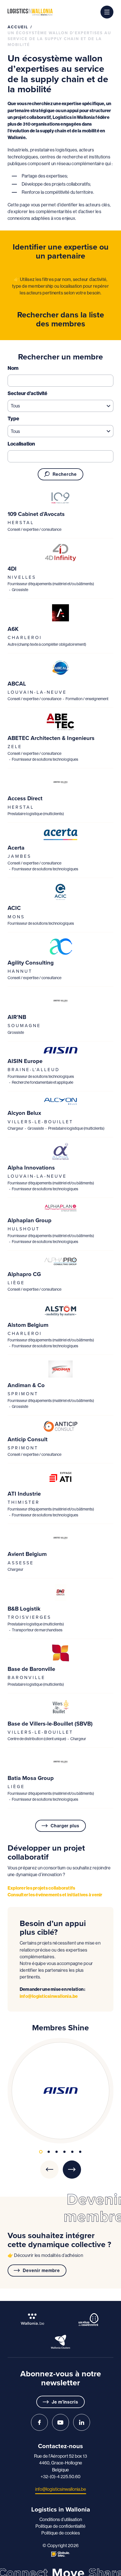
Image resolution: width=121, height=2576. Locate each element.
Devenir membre (41, 2270)
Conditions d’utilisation (61, 2519)
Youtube (60, 2422)
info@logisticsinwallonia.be (49, 1996)
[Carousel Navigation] (60, 2170)
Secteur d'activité (27, 393)
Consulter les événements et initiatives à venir (55, 1895)
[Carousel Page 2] (49, 2152)
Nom (13, 368)
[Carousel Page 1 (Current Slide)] (41, 2152)
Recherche (65, 474)
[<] (49, 2170)
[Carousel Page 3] (57, 2152)
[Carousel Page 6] (80, 2152)
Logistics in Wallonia (30, 12)
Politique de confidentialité (60, 2526)
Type (13, 418)
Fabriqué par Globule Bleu (60, 2554)
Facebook (39, 2422)
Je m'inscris (65, 2402)
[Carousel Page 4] (64, 2152)
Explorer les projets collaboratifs (42, 1888)
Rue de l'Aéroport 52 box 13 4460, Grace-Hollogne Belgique (60, 2463)
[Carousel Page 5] (72, 2152)
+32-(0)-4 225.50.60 (60, 2476)
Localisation (21, 444)
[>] (72, 2170)
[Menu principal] (107, 12)
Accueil (18, 27)
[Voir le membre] (60, 498)
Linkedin (82, 2422)
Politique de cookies (61, 2533)
